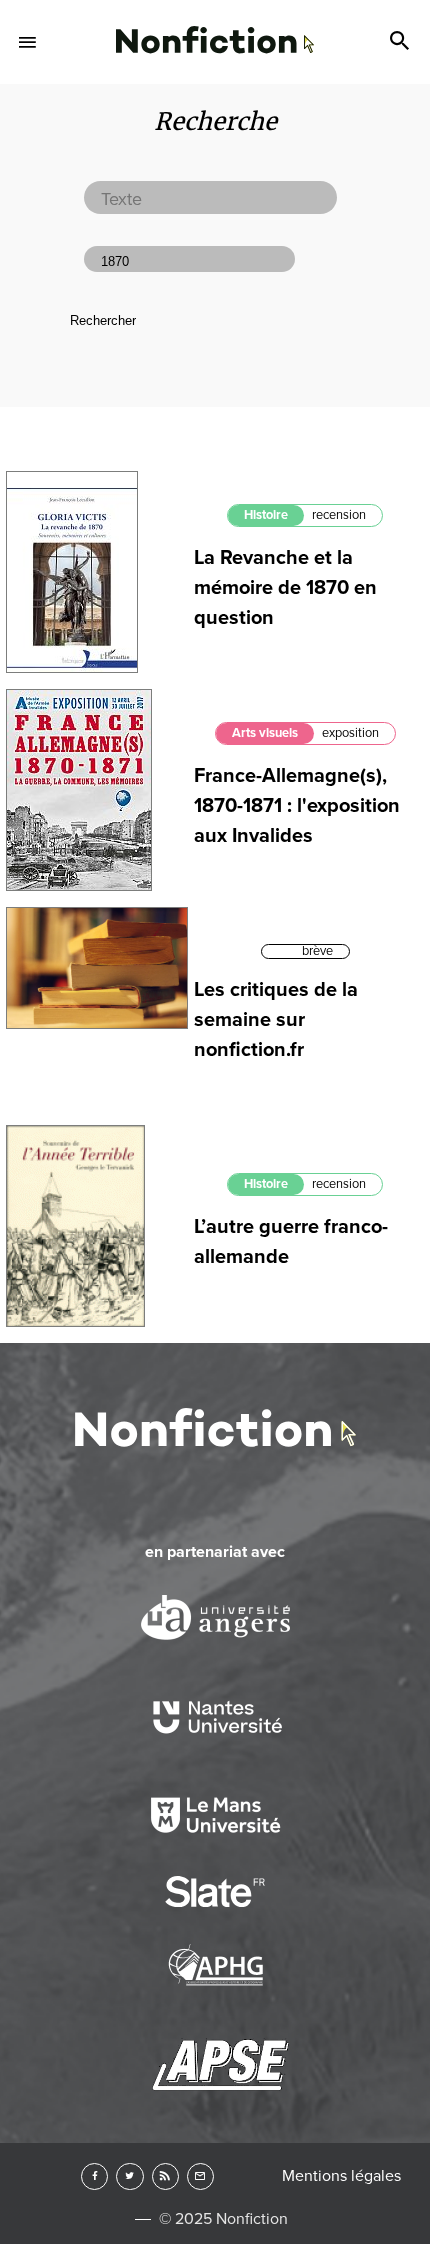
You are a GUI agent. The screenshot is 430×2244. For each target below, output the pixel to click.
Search (402, 42)
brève (317, 951)
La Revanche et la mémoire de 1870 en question (285, 588)
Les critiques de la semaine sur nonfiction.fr (276, 1020)
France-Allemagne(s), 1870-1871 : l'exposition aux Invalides (297, 806)
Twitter (129, 2176)
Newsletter (200, 2176)
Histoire (266, 515)
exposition (350, 733)
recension (339, 515)
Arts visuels (265, 733)
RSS (165, 2176)
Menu (28, 42)
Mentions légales (341, 2176)
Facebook (94, 2176)
